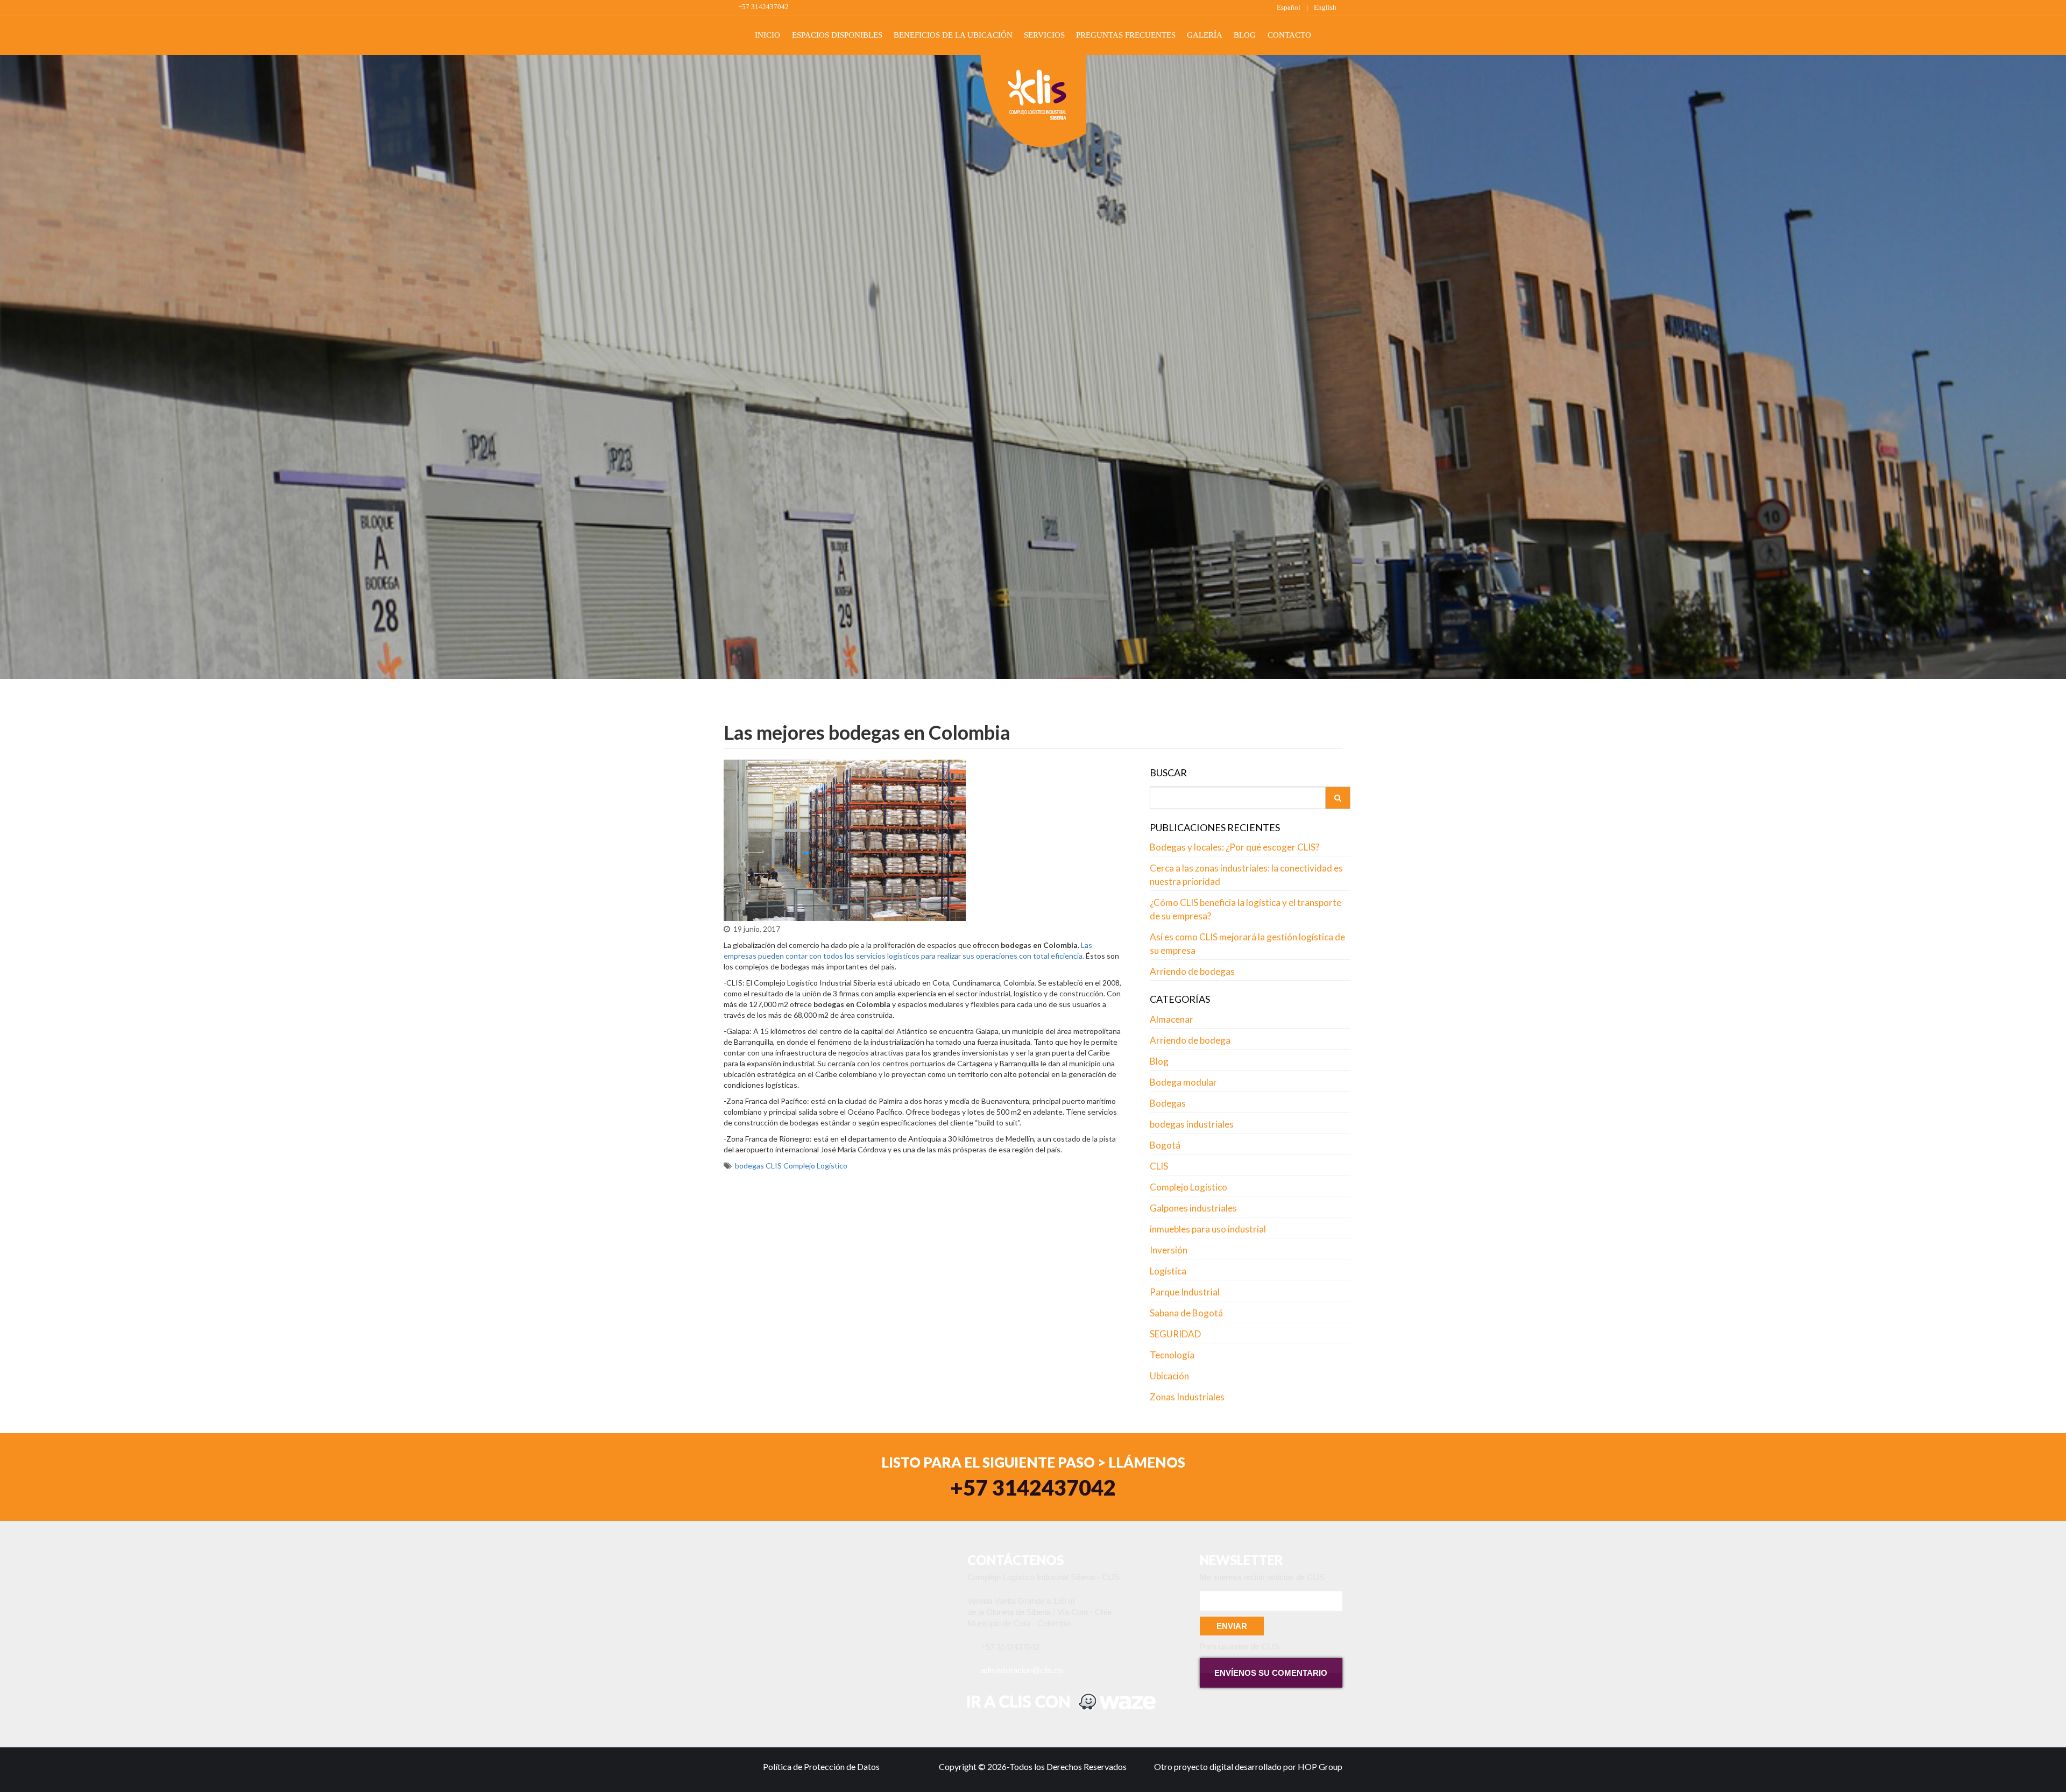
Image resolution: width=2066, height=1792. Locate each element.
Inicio (767, 35)
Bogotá (1165, 1145)
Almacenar (1172, 1019)
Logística (1168, 1271)
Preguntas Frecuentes (1126, 35)
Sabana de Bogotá (1186, 1313)
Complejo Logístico (815, 1166)
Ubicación (1169, 1376)
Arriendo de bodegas (1192, 971)
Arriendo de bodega (1190, 1040)
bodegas (749, 1166)
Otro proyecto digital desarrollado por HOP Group (1248, 1766)
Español (1289, 7)
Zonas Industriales (1187, 1397)
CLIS (774, 1166)
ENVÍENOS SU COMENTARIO (1271, 1673)
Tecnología (1172, 1355)
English (1325, 7)
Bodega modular (1183, 1082)
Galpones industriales (1193, 1208)
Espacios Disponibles (837, 35)
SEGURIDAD (1175, 1334)
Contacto (1289, 35)
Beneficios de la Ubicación (953, 35)
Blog (1245, 35)
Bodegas (1168, 1103)
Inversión (1169, 1250)
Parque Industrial (1185, 1292)
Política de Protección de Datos (821, 1766)
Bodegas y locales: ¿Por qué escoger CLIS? (1234, 847)
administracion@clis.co (1022, 1670)
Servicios (1044, 35)
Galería (1205, 35)
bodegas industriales (1192, 1124)
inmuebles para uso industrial (1208, 1229)
